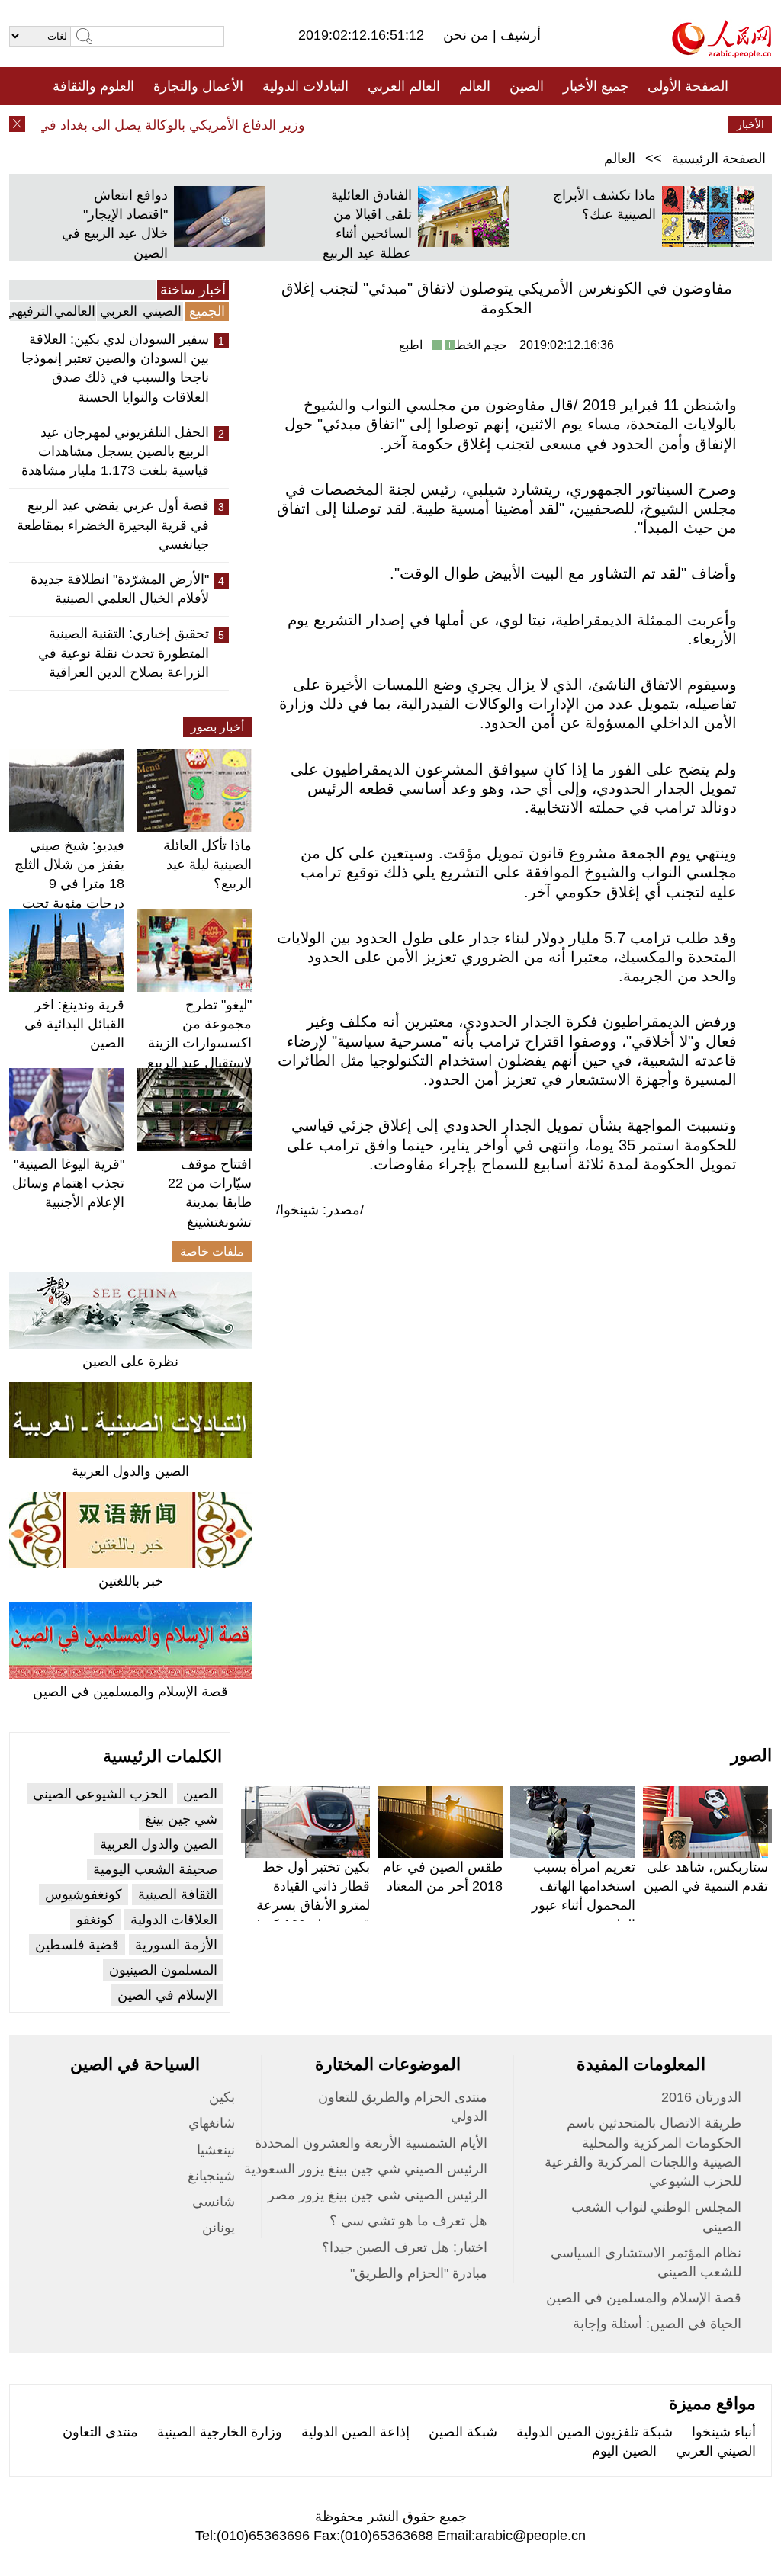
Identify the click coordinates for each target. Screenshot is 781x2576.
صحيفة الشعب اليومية (155, 1869)
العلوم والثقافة (93, 86)
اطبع (411, 345)
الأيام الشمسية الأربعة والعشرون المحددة (371, 2143)
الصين (527, 86)
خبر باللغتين (131, 1581)
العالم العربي (404, 86)
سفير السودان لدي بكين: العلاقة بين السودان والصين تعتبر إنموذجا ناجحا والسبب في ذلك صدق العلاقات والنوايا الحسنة (115, 368)
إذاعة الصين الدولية (355, 2432)
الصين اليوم (624, 2451)
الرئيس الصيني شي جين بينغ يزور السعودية (366, 2169)
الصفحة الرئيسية (719, 159)
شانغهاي (212, 2123)
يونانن (219, 2228)
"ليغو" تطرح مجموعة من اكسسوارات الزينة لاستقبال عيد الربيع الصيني (199, 1043)
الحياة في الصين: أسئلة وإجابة (657, 2324)
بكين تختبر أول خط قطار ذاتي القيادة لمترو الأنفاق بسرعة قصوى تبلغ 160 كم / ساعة (313, 1906)
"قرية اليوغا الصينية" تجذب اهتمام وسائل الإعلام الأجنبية (68, 1183)
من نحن (468, 35)
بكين (222, 2097)
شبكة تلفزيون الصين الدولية (595, 2432)
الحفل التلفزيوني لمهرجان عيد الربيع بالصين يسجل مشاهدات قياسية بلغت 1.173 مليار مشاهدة (115, 451)
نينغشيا (216, 2150)
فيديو (325, 124)
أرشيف (519, 35)
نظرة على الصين (130, 1362)
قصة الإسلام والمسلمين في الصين (130, 1692)
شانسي (214, 2202)
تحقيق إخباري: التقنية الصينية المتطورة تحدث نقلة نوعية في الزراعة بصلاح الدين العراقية (124, 653)
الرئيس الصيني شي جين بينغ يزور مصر (378, 2195)
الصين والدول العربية (130, 1471)
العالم (475, 86)
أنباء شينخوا (724, 2432)
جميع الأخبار (596, 86)
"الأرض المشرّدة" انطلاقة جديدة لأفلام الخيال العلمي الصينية (120, 589)
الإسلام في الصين (167, 1995)
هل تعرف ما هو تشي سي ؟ (408, 2221)
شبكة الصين (463, 2432)
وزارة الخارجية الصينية (220, 2432)
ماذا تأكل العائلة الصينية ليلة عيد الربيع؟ (207, 865)
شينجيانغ (211, 2176)
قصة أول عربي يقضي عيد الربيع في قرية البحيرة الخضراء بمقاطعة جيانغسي (113, 525)
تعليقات (379, 124)
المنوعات (445, 124)
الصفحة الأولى (688, 86)
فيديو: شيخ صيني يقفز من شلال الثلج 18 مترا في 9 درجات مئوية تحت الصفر (69, 884)
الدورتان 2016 (701, 2097)
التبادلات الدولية (305, 86)
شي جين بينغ (181, 1819)
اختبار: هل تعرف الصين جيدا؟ (405, 2247)
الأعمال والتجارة (198, 86)
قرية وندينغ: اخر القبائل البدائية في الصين (74, 1024)
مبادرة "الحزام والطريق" (419, 2273)
